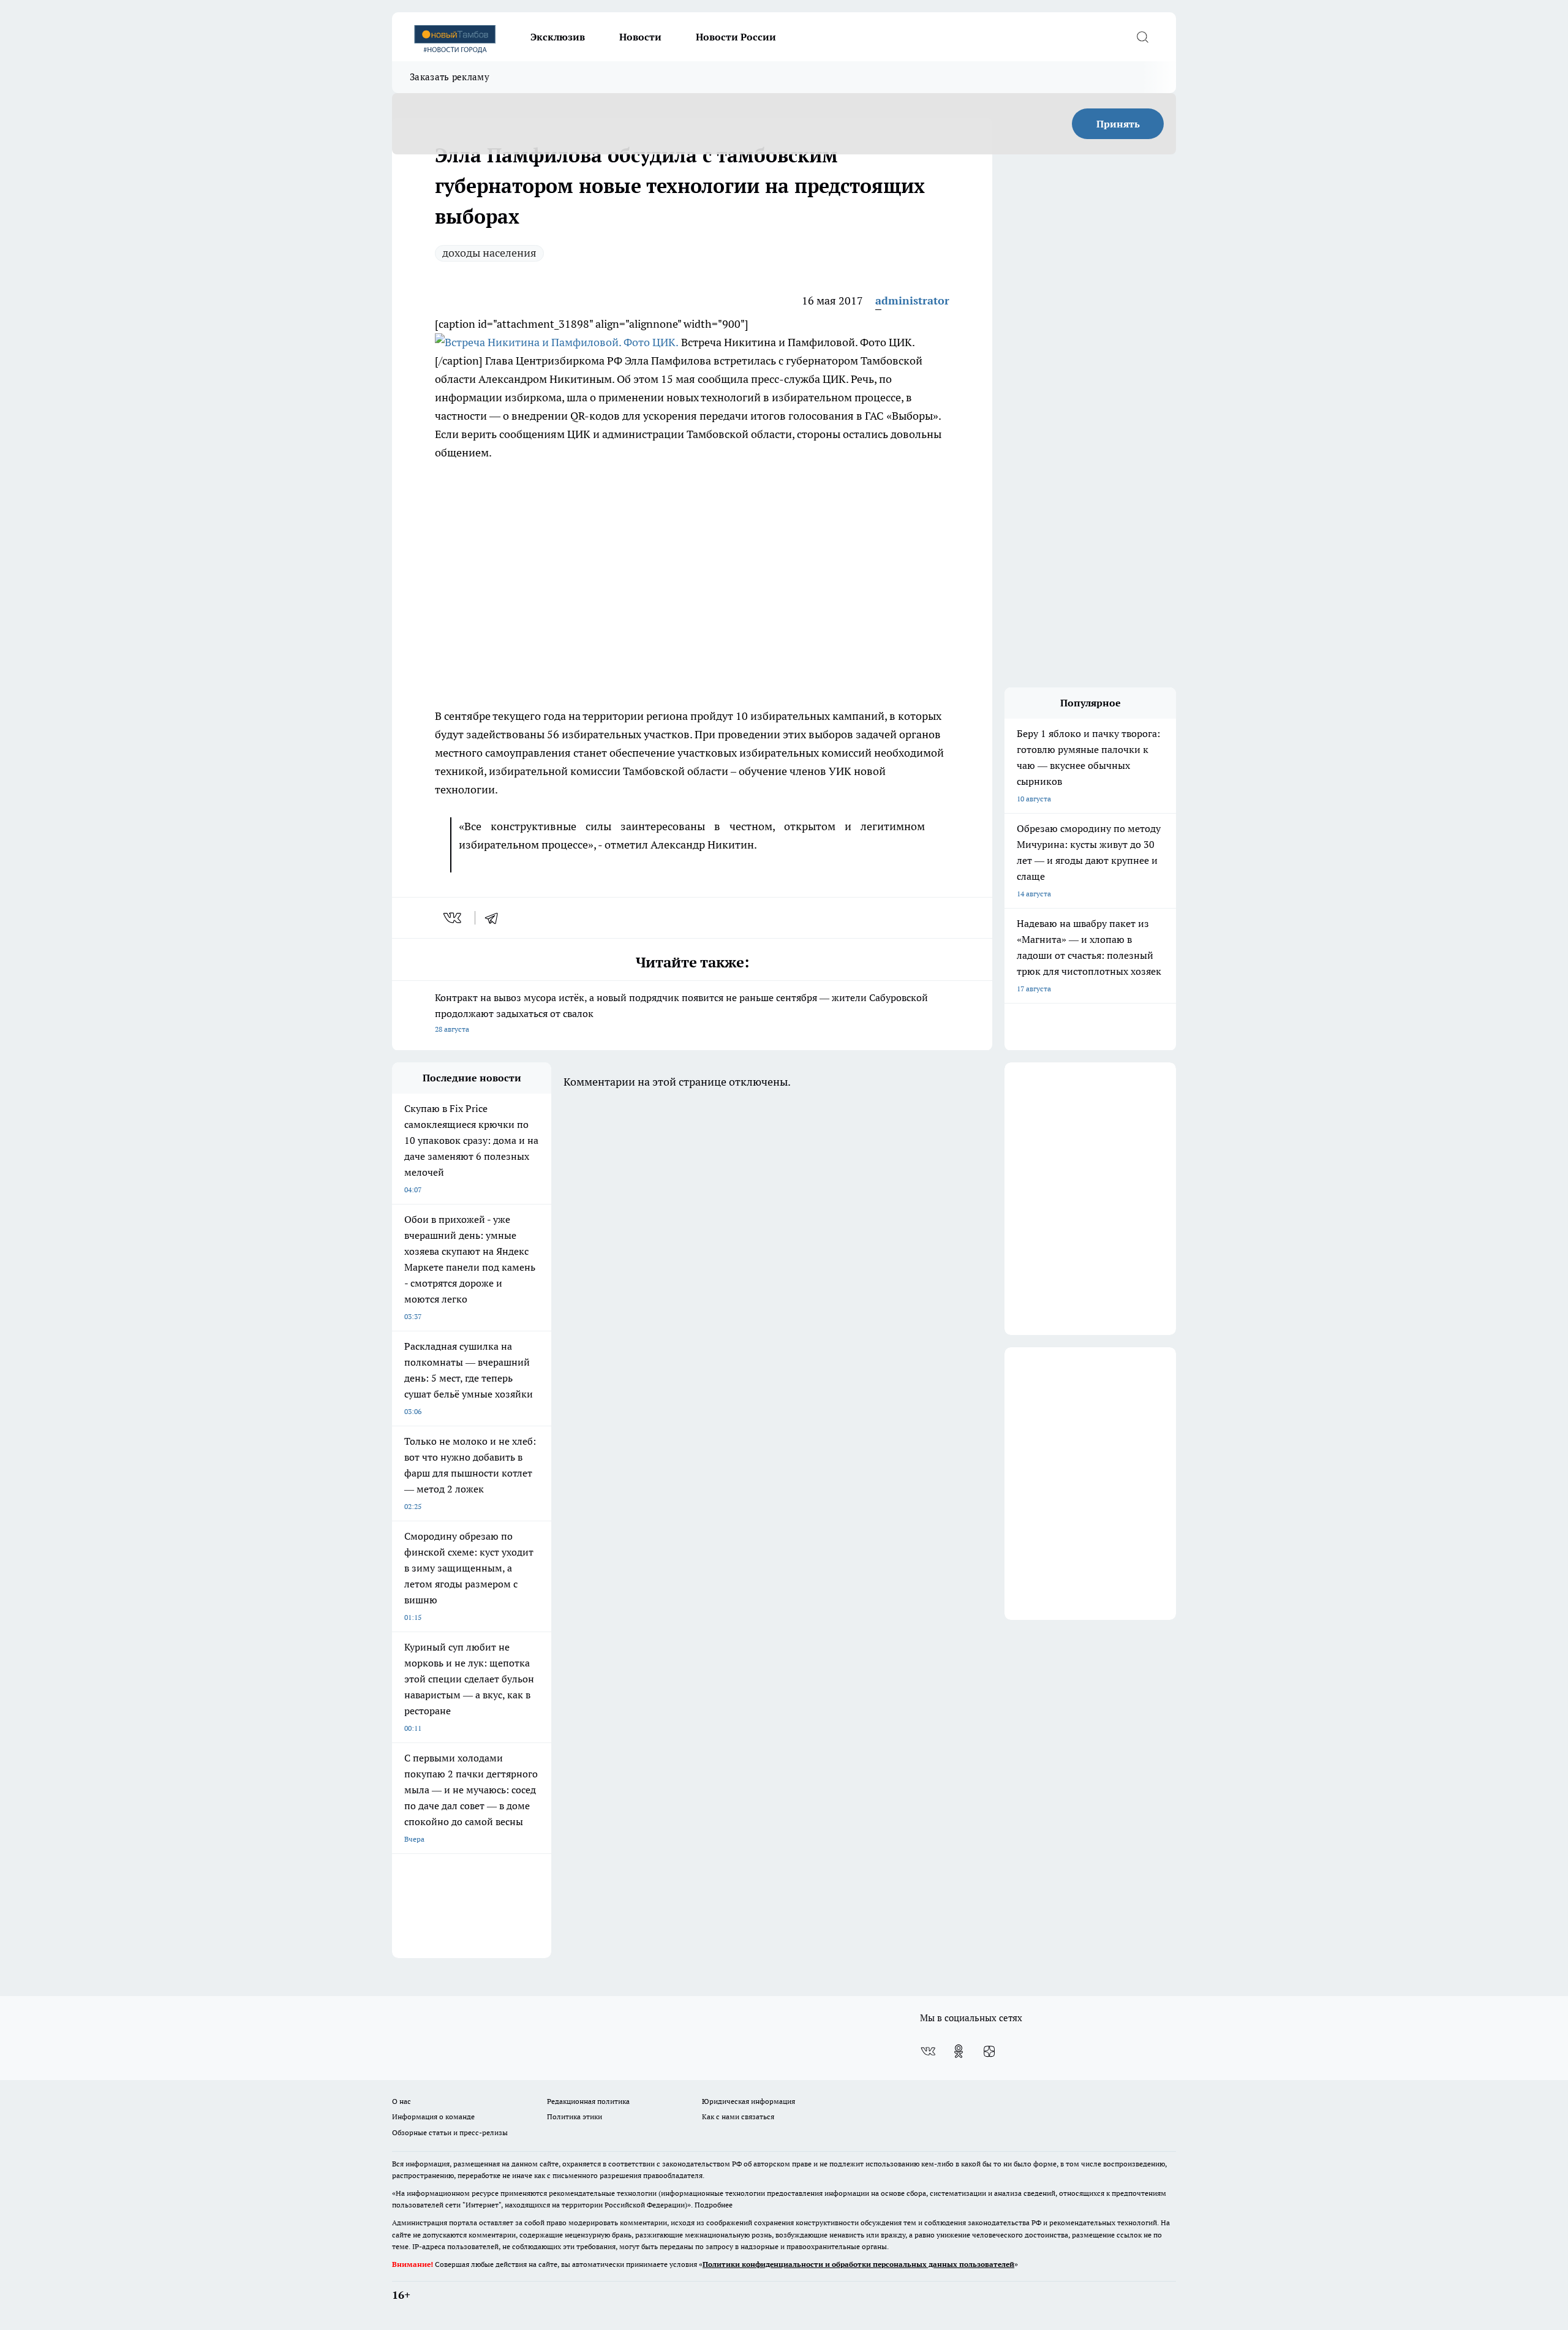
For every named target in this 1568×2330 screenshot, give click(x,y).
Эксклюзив (558, 37)
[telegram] (496, 918)
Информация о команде (433, 2116)
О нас (401, 2101)
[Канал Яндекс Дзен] (989, 2051)
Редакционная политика (588, 2101)
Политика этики (575, 2116)
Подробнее (714, 2205)
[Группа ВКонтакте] (928, 2051)
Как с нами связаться (738, 2116)
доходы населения (489, 253)
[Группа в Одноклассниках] (959, 2051)
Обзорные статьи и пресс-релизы (450, 2132)
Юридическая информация (748, 2101)
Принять (1118, 124)
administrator (912, 301)
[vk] (454, 918)
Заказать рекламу (450, 77)
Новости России (736, 37)
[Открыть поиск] (1142, 37)
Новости (640, 37)
